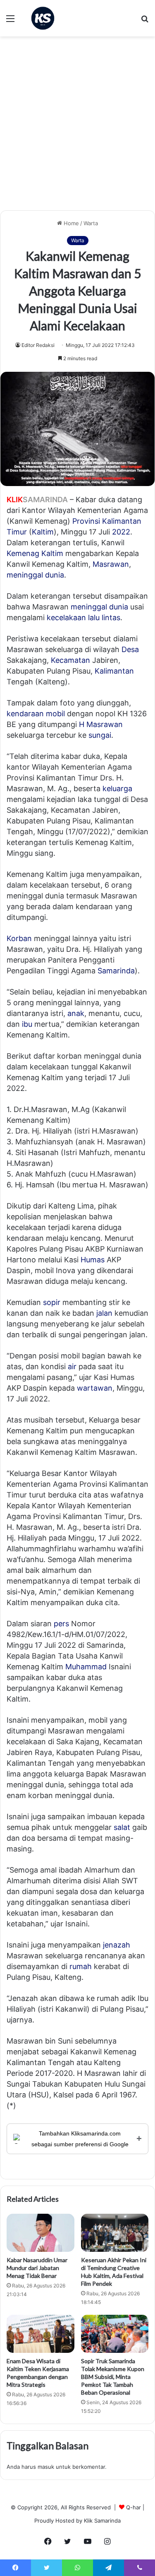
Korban (19, 938)
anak (76, 1013)
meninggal (89, 607)
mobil (55, 714)
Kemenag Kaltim (35, 553)
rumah (81, 1966)
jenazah (117, 1945)
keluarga (117, 788)
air (72, 1366)
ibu (27, 1024)
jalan (104, 1313)
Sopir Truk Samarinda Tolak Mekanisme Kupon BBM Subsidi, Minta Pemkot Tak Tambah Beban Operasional (113, 2377)
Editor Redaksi (38, 345)
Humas (93, 1260)
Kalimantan (114, 671)
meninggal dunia (35, 575)
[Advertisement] (77, 126)
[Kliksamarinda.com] (43, 18)
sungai (100, 735)
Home (70, 223)
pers (61, 1624)
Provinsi (86, 521)
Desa (130, 649)
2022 (121, 532)
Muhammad (86, 1667)
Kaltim (43, 532)
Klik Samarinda (102, 2521)
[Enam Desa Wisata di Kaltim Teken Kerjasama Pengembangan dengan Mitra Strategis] (41, 2334)
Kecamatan (70, 660)
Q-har (134, 2507)
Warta (91, 223)
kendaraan (25, 714)
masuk (46, 2467)
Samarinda (116, 971)
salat (122, 1827)
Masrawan (111, 564)
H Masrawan (101, 724)
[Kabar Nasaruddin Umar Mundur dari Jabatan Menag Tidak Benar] (41, 2233)
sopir (52, 1302)
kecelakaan (66, 618)
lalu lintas (104, 618)
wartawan (95, 1388)
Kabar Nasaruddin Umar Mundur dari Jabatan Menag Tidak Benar (37, 2268)
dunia (119, 607)
